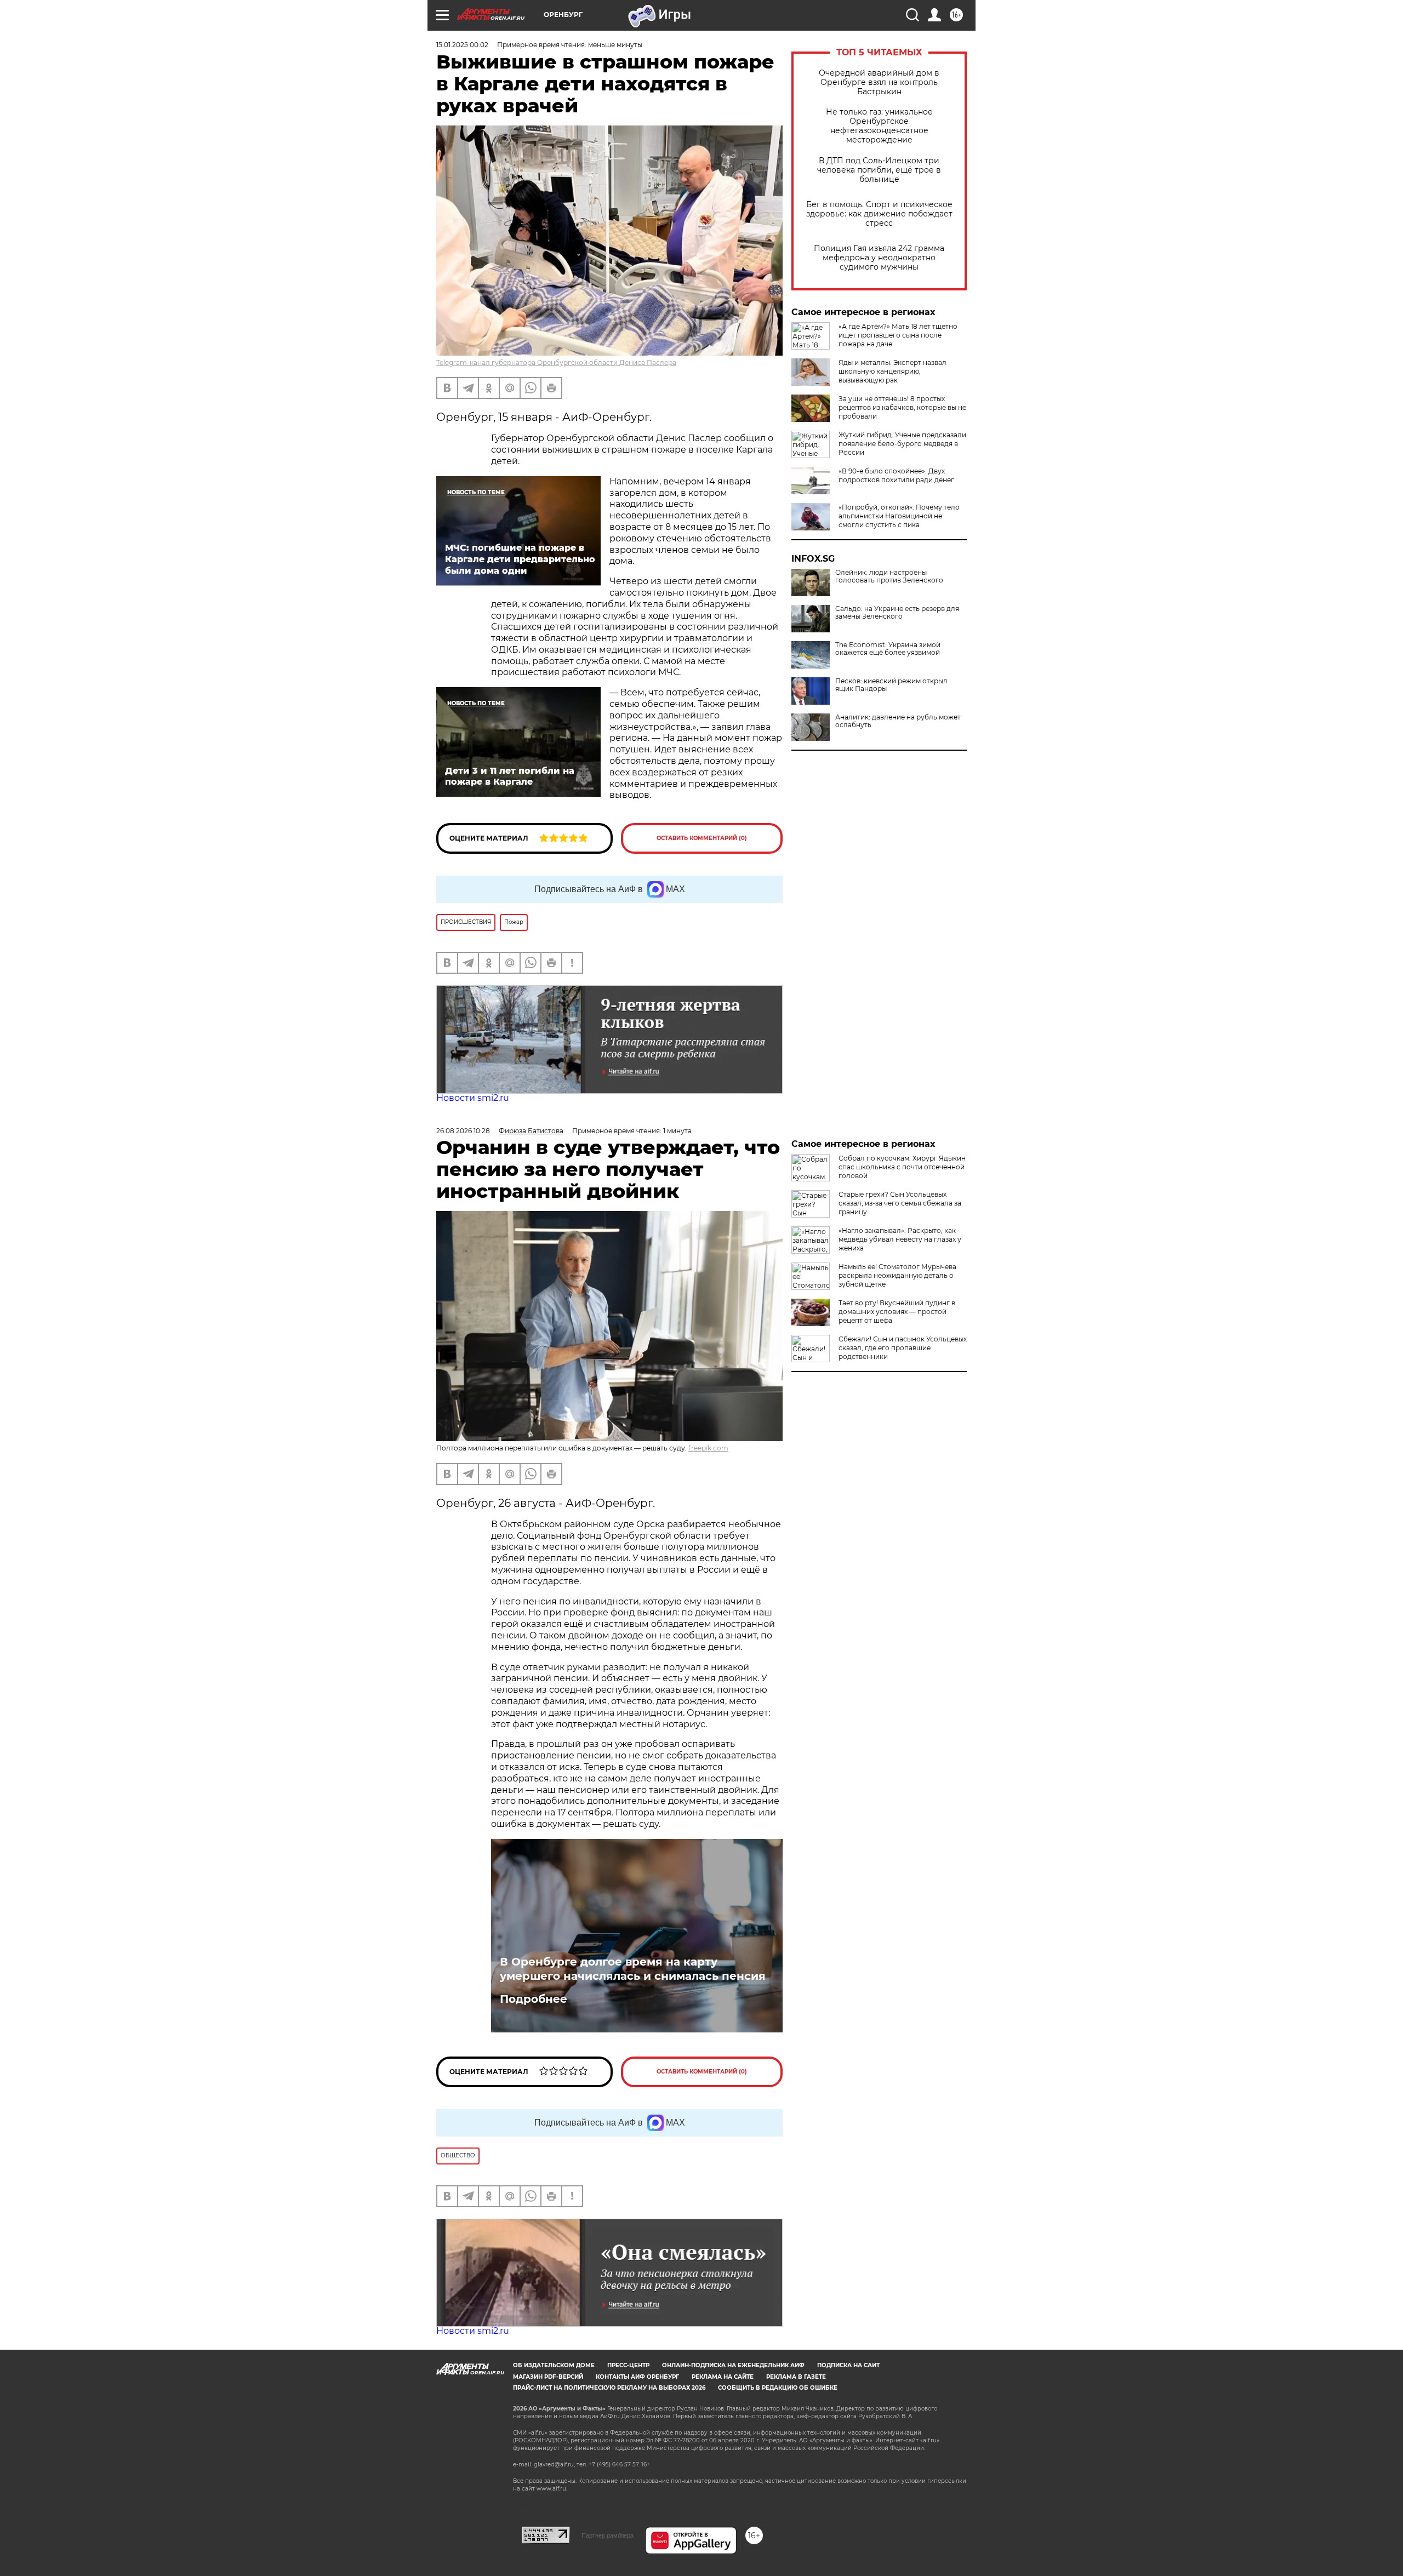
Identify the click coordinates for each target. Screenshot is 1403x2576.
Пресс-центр (628, 2365)
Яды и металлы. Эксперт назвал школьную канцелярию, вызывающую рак (892, 371)
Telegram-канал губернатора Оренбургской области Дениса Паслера (556, 362)
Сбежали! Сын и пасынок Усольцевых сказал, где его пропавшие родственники (903, 1348)
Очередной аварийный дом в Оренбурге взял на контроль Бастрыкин (879, 82)
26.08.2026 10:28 (463, 1131)
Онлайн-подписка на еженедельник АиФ (733, 2365)
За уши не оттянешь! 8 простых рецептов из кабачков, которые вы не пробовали (902, 407)
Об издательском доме (554, 2365)
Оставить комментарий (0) (702, 838)
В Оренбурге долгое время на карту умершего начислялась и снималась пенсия (633, 1969)
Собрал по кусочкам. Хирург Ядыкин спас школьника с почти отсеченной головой (902, 1167)
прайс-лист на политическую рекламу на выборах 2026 (609, 2388)
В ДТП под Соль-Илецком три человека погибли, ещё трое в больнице (879, 170)
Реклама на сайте (723, 2377)
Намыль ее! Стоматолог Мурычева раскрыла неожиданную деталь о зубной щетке (897, 1275)
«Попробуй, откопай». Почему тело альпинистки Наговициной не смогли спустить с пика (899, 516)
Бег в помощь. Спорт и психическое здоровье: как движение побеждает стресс (879, 214)
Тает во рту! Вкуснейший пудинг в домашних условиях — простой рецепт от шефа (897, 1312)
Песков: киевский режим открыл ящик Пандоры (891, 685)
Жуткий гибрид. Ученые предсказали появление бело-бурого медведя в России (902, 444)
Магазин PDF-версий (548, 2377)
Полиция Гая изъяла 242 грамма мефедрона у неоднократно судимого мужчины (879, 258)
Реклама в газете (796, 2377)
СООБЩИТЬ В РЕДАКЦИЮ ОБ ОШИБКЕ (778, 2388)
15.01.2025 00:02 (462, 45)
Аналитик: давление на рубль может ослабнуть (898, 721)
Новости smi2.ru (473, 1098)
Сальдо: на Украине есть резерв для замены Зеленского (897, 613)
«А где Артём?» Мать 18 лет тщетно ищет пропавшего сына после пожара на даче (898, 335)
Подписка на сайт (848, 2365)
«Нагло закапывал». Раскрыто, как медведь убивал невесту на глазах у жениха (900, 1239)
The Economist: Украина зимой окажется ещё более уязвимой (888, 649)
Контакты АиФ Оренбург (637, 2377)
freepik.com (708, 1448)
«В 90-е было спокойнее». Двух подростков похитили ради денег (896, 475)
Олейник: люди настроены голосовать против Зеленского (889, 576)
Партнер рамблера (608, 2535)
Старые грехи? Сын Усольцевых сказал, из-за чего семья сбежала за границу (900, 1203)
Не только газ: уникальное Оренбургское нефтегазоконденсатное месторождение (879, 126)
